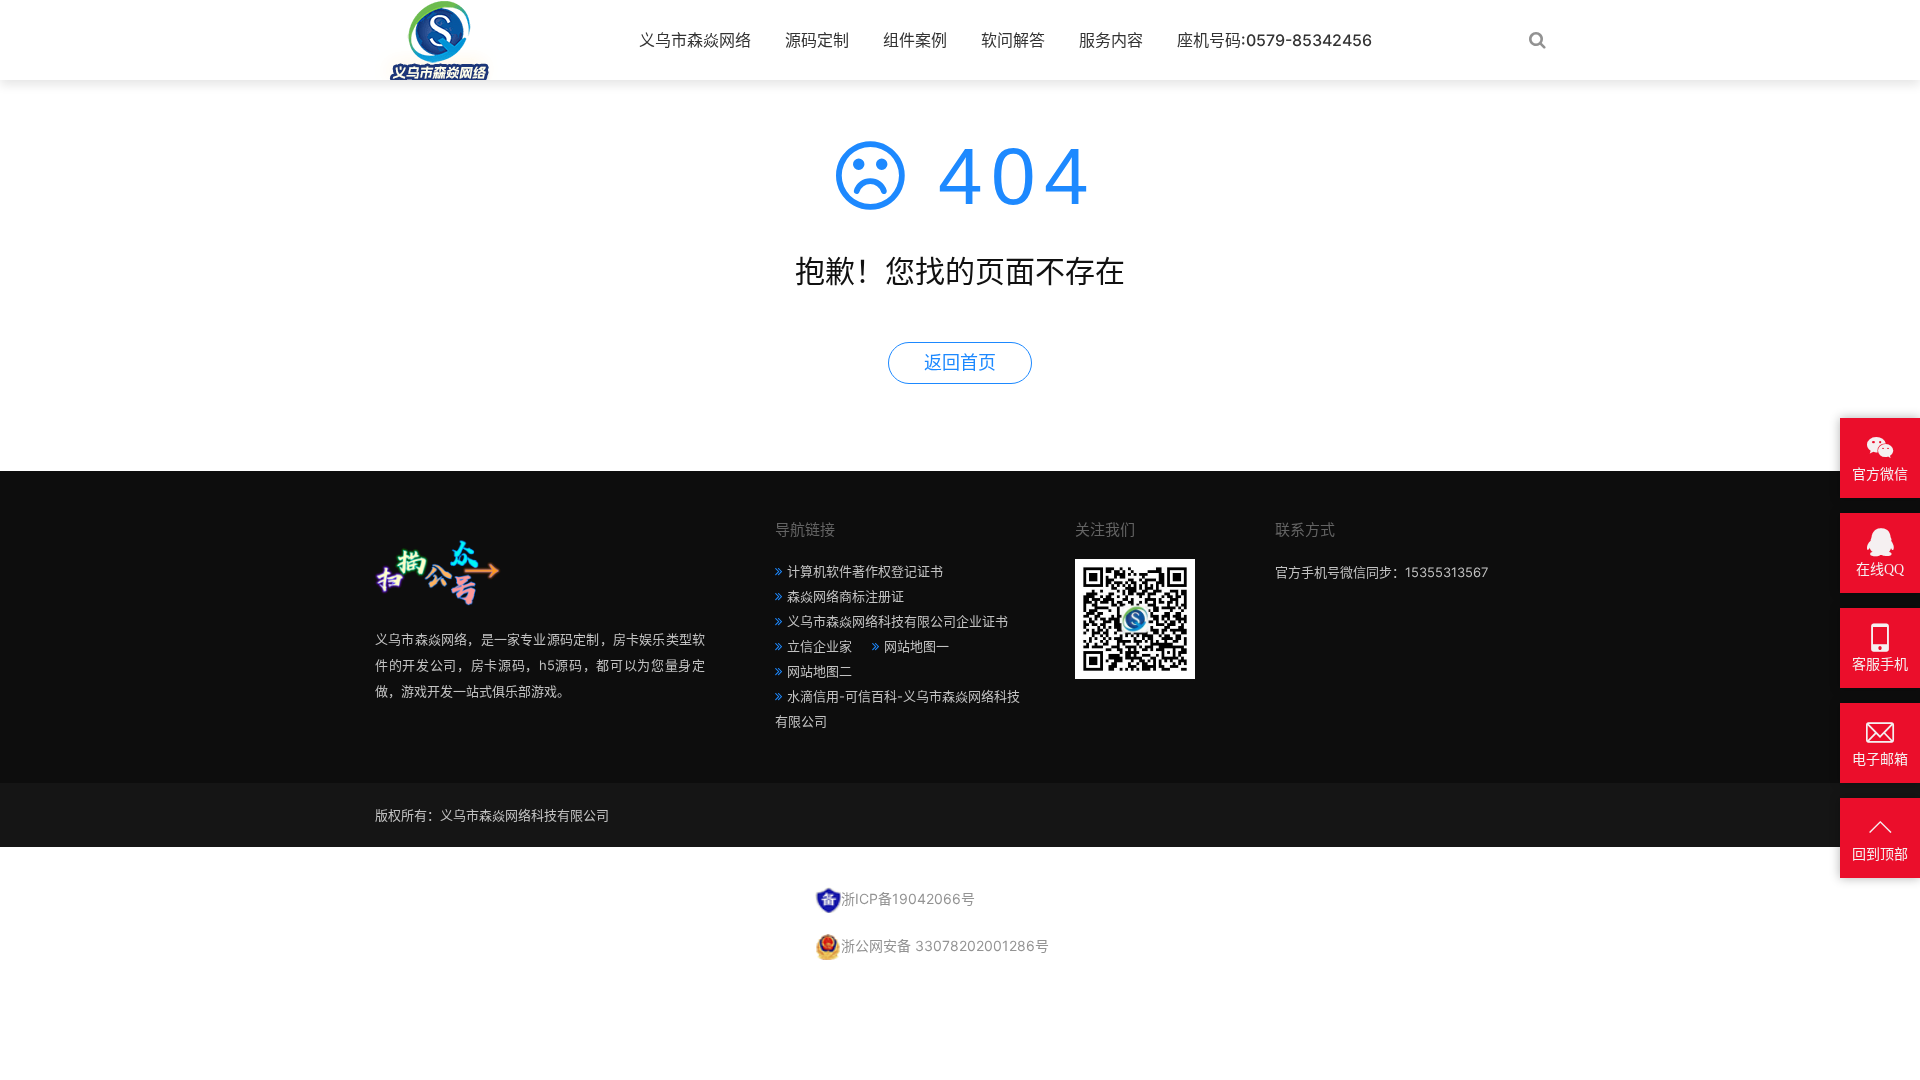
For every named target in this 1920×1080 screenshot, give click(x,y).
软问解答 (1013, 40)
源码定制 (817, 40)
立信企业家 (819, 646)
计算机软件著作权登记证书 (865, 571)
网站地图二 (819, 671)
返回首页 (960, 362)
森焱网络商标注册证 (845, 596)
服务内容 (1111, 40)
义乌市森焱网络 (695, 40)
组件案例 (915, 40)
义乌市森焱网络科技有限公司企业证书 (897, 621)
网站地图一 (916, 646)
